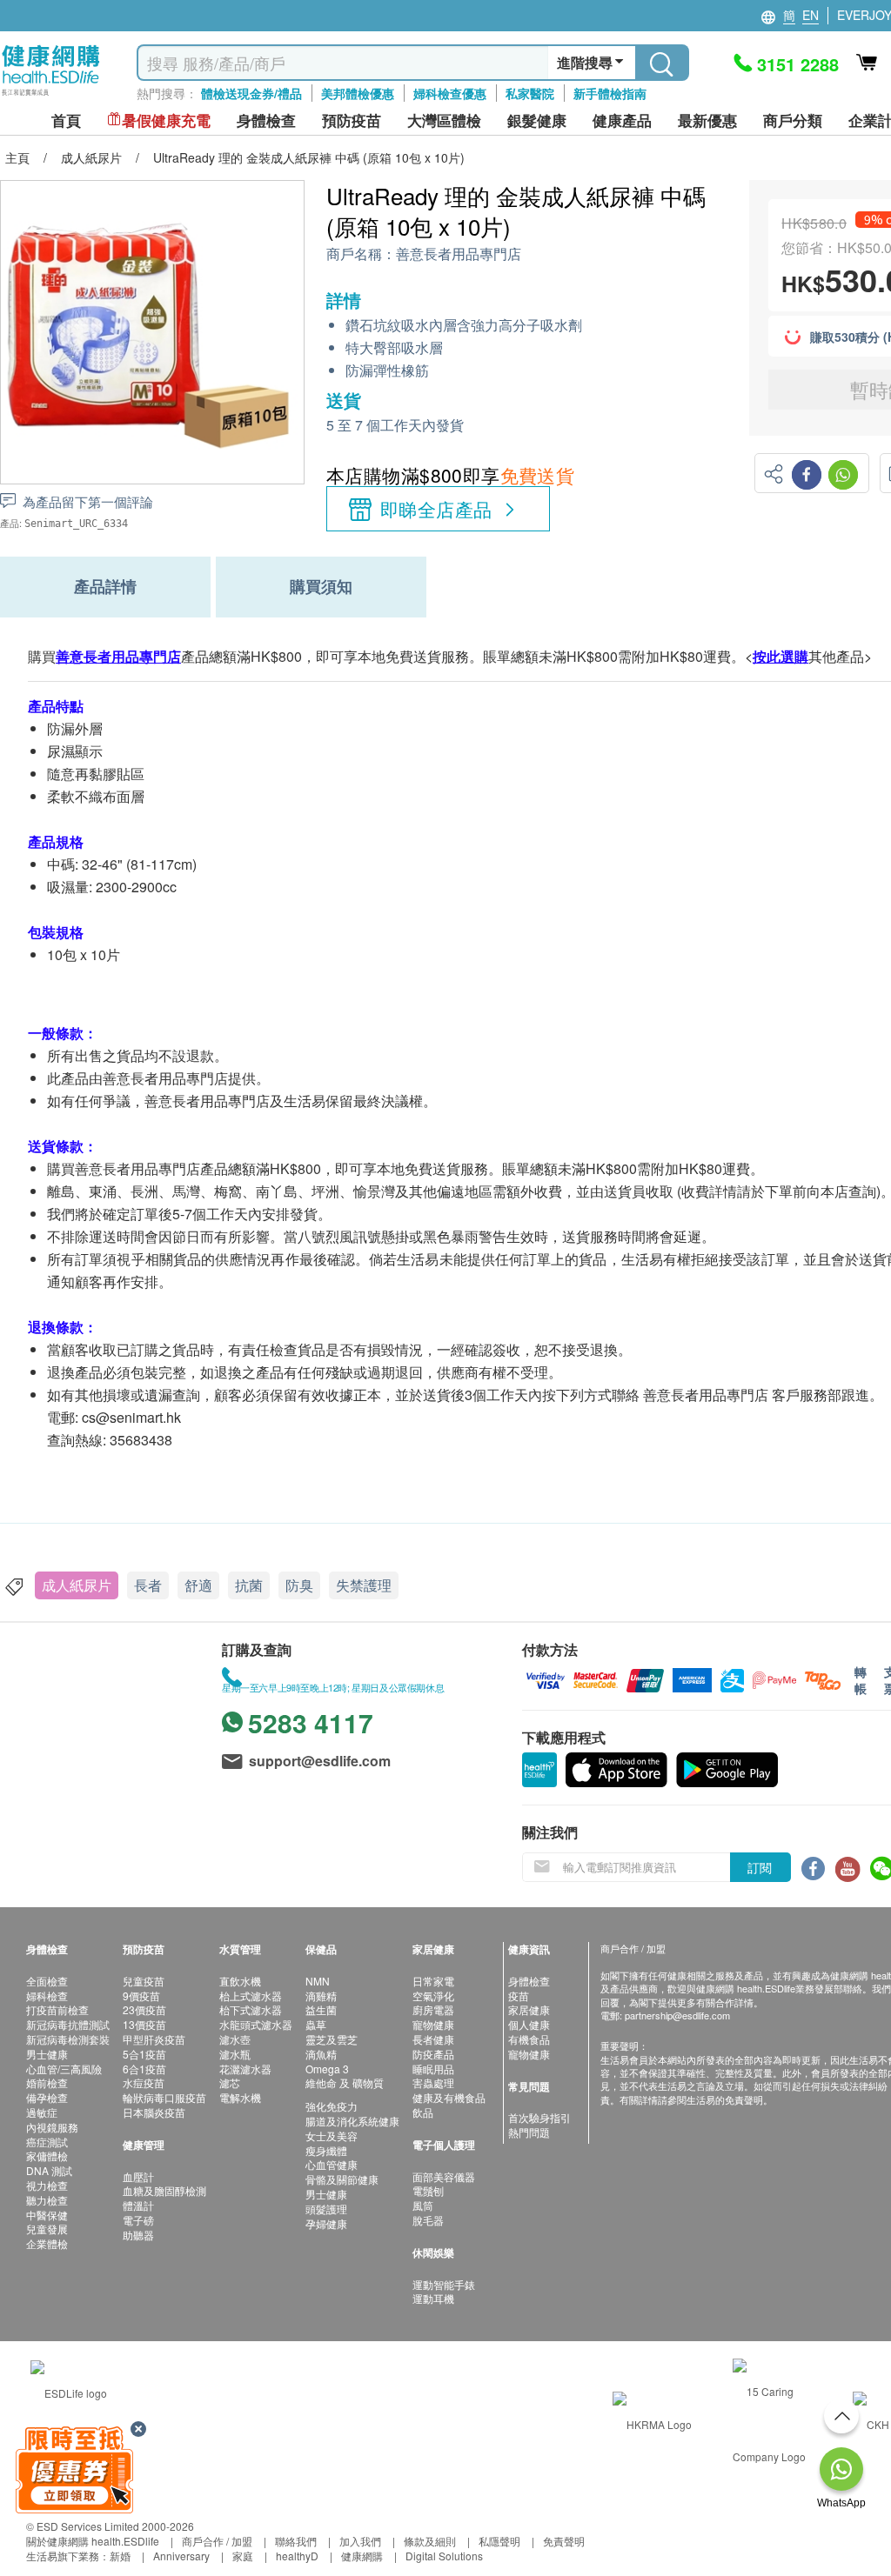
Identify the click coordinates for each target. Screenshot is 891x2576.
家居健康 (529, 2009)
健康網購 (362, 2556)
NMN (318, 1981)
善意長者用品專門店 (459, 254)
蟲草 (316, 2024)
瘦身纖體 (326, 2150)
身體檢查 (529, 1981)
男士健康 (47, 2054)
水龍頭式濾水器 (256, 2024)
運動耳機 (433, 2298)
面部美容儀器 (444, 2176)
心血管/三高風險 (64, 2069)
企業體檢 (47, 2243)
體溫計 (138, 2205)
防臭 (299, 1585)
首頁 (66, 120)
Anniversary (181, 2556)
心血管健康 (332, 2164)
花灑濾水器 (245, 2069)
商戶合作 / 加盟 (217, 2541)
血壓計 (138, 2176)
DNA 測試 (49, 2170)
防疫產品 (433, 2054)
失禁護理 (364, 1585)
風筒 (423, 2205)
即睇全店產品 (436, 509)
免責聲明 (564, 2541)
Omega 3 (327, 2069)
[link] (69, 2391)
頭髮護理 (326, 2209)
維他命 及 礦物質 (345, 2082)
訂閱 (760, 1867)
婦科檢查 (47, 1995)
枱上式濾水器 (251, 1995)
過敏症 (42, 2112)
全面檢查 (47, 1981)
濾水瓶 (235, 2054)
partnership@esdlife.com (677, 2015)
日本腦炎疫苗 (154, 2112)
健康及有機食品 (449, 2097)
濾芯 (230, 2082)
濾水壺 (235, 2039)
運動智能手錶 (444, 2284)
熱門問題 (529, 2132)
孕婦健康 (326, 2223)
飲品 (423, 2112)
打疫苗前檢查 (57, 2009)
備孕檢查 (47, 2097)
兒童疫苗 (144, 1981)
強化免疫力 (332, 2106)
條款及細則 (430, 2541)
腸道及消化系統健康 (352, 2121)
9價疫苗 (141, 1995)
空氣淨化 (433, 1995)
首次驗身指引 (539, 2117)
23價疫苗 (144, 2009)
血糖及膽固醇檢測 (164, 2190)
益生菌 (321, 2009)
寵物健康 (433, 2024)
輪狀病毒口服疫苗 (164, 2097)
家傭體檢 (47, 2156)
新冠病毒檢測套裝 (68, 2039)
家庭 (243, 2556)
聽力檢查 (47, 2200)
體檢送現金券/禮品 (251, 93)
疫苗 (519, 1995)
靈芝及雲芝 (332, 2039)
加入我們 (360, 2541)
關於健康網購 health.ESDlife (93, 2541)
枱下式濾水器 (251, 2009)
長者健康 (433, 2039)
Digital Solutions (444, 2556)
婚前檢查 (47, 2082)
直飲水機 (240, 1981)
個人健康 (529, 2024)
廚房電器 (433, 2009)
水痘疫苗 (144, 2082)
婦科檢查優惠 (450, 93)
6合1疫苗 (144, 2069)
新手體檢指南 (610, 93)
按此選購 (780, 656)
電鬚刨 (428, 2190)
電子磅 (138, 2220)
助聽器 (138, 2235)
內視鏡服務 (52, 2127)
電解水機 (240, 2097)
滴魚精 (321, 2054)
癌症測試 (47, 2142)
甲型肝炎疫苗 (154, 2039)
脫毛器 (428, 2220)
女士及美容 (332, 2136)
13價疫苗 (144, 2024)
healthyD (297, 2556)
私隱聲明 (499, 2541)
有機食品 (529, 2039)
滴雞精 (321, 1995)
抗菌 (249, 1585)
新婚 (120, 2556)
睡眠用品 (433, 2069)
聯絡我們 (296, 2541)
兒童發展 (47, 2229)
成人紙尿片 (77, 1585)
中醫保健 (47, 2215)
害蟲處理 (433, 2082)
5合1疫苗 (144, 2054)
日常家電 (433, 1981)
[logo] (51, 96)
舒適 (198, 1585)
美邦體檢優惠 (358, 93)
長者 (148, 1585)
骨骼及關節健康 (342, 2179)
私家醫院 (530, 93)
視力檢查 (47, 2185)
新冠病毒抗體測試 (68, 2024)
